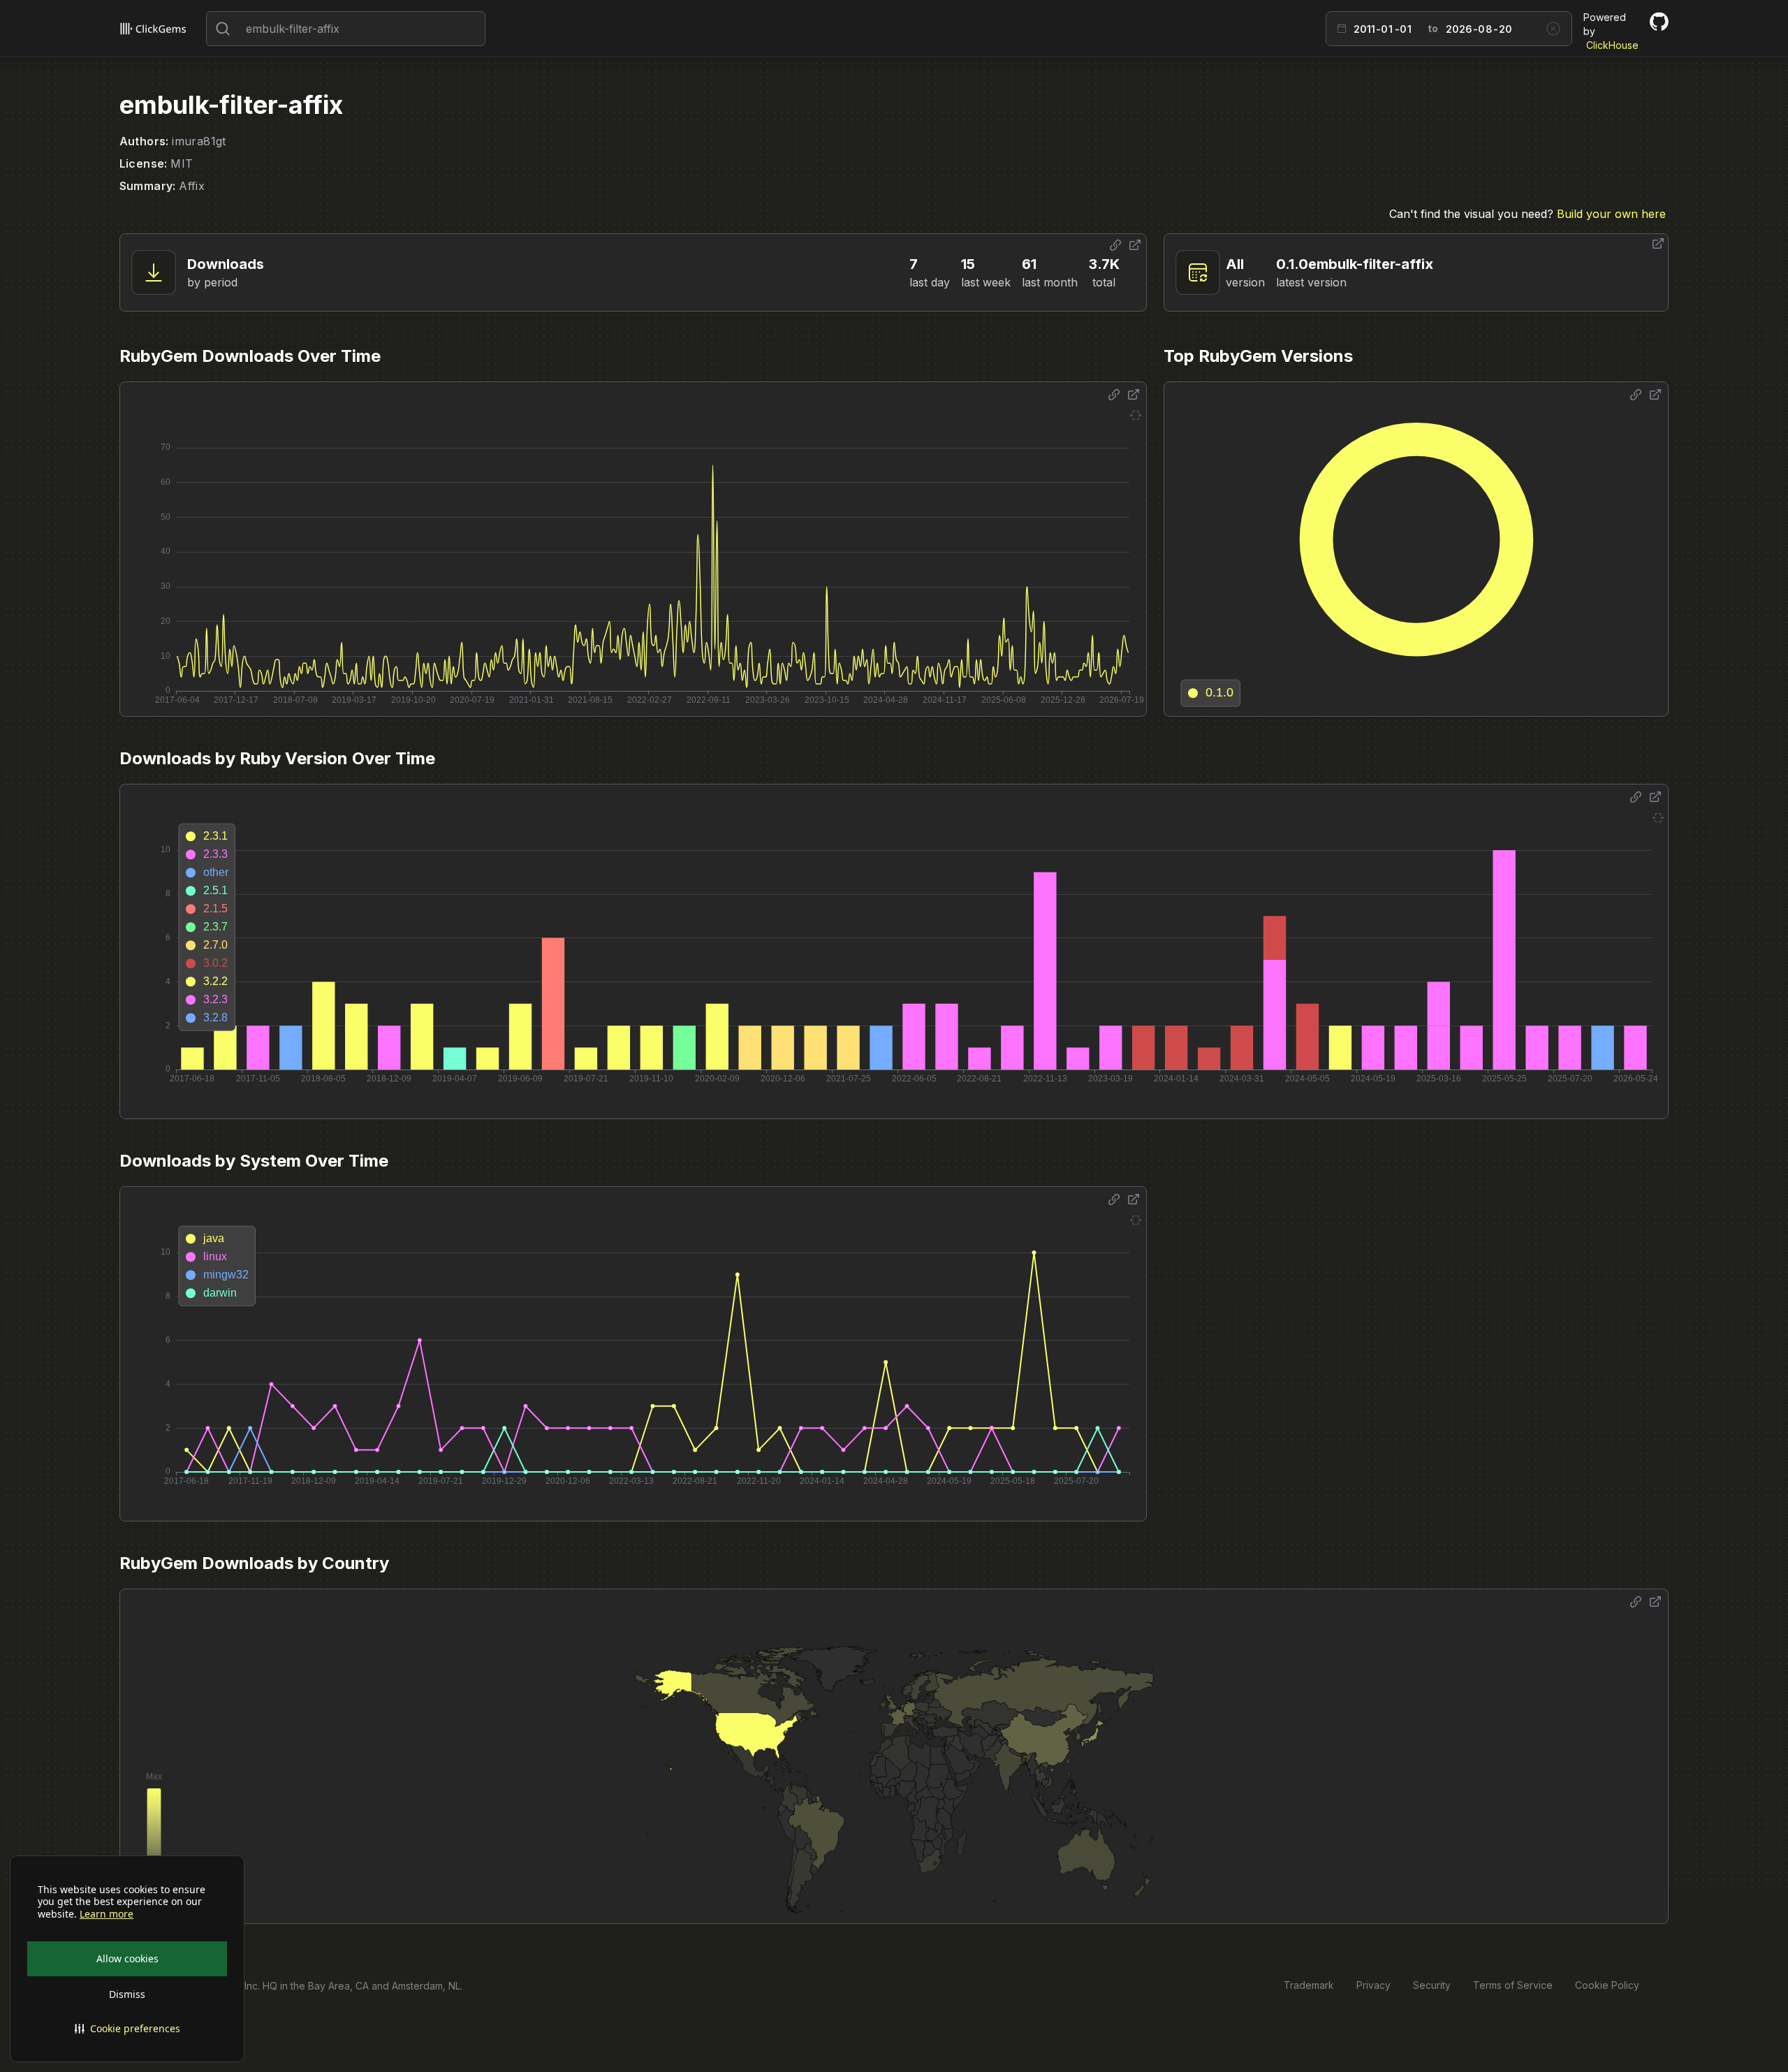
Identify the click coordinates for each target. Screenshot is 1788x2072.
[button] (127, 2029)
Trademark (1309, 1985)
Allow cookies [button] (127, 1958)
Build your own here (1611, 214)
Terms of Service (1513, 1985)
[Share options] (1115, 245)
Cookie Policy (1607, 1985)
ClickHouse (1612, 45)
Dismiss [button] (127, 1994)
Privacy (1373, 1985)
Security (1432, 1985)
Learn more (107, 1914)
